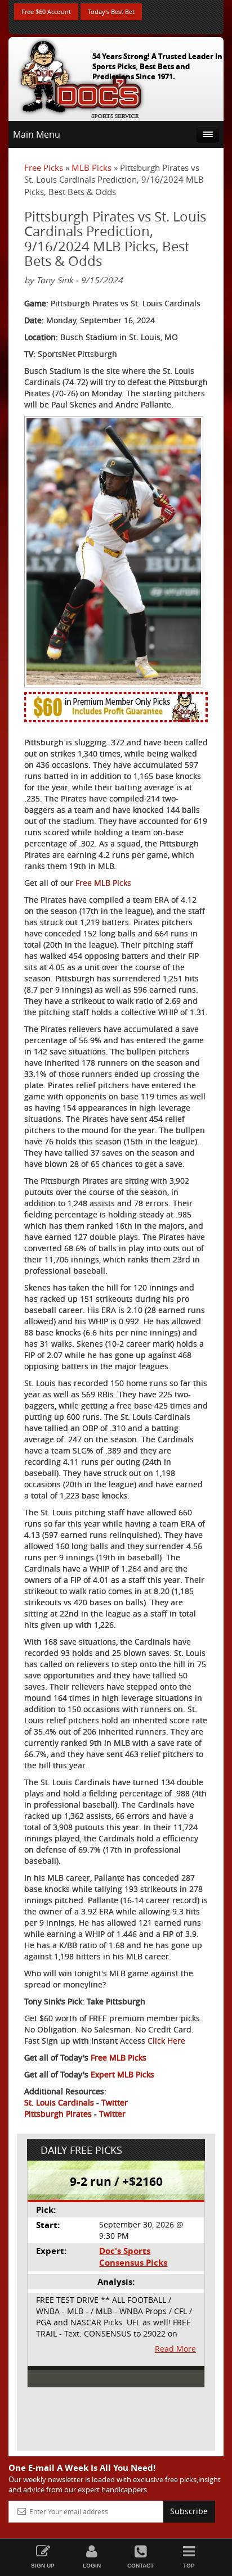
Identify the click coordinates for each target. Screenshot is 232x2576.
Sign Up (43, 2566)
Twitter (115, 2102)
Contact (140, 2566)
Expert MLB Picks (122, 2074)
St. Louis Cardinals (59, 2102)
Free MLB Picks (103, 883)
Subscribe (189, 2511)
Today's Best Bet (111, 12)
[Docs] (81, 76)
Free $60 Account (46, 12)
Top (189, 2566)
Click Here (166, 2041)
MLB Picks (92, 167)
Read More (175, 2349)
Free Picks (44, 167)
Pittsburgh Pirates (58, 2114)
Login (92, 2566)
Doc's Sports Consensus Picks (133, 2257)
